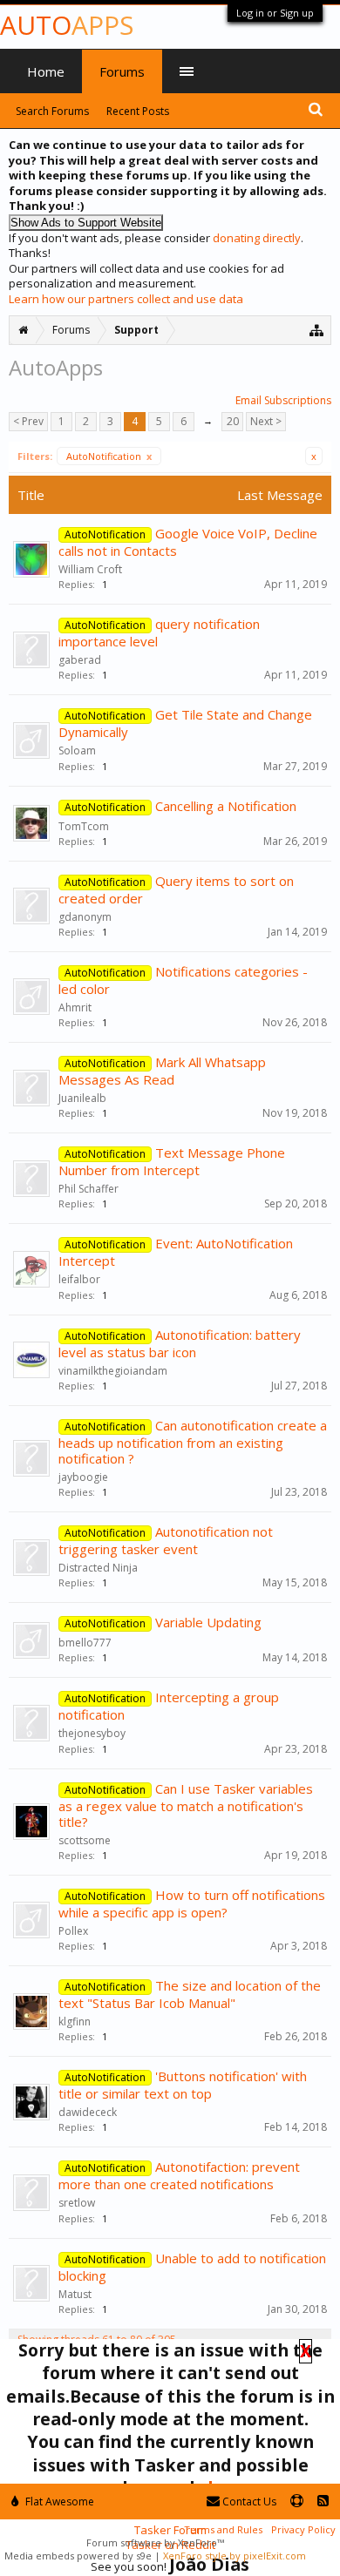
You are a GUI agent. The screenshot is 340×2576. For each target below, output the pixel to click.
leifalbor (79, 1279)
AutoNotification (109, 456)
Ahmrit (75, 1007)
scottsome (85, 1840)
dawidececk (88, 2112)
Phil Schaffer (88, 1189)
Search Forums (52, 111)
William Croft (90, 569)
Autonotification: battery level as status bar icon (180, 1343)
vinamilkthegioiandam (113, 1371)
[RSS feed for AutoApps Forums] (323, 2502)
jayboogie (83, 1477)
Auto (67, 25)
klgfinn (75, 2022)
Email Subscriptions (283, 400)
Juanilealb (82, 1098)
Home (46, 71)
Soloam (77, 750)
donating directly (257, 238)
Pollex (73, 1931)
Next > (266, 421)
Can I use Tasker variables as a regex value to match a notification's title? (186, 1805)
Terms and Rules (223, 2529)
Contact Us (248, 2502)
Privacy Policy (303, 2529)
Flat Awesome (58, 2502)
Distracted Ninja (98, 1568)
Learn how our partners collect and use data (126, 299)
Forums (122, 71)
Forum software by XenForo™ (155, 2542)
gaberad (80, 660)
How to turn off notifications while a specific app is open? (192, 1903)
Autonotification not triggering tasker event (166, 1540)
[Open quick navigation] (317, 330)
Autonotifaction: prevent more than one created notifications (179, 2175)
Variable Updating (208, 1622)
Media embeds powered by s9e (78, 2556)
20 (233, 421)
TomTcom (84, 826)
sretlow (77, 2203)
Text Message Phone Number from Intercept (172, 1161)
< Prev (28, 421)
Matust (75, 2294)
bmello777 (85, 1643)
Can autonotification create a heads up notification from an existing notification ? (193, 1442)
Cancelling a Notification (226, 806)
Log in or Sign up (275, 13)
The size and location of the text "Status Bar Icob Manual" (190, 1994)
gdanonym (85, 917)
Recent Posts (138, 111)
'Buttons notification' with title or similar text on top (183, 2085)
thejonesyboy (92, 1733)
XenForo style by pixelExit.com (235, 2556)
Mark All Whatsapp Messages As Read (162, 1071)
